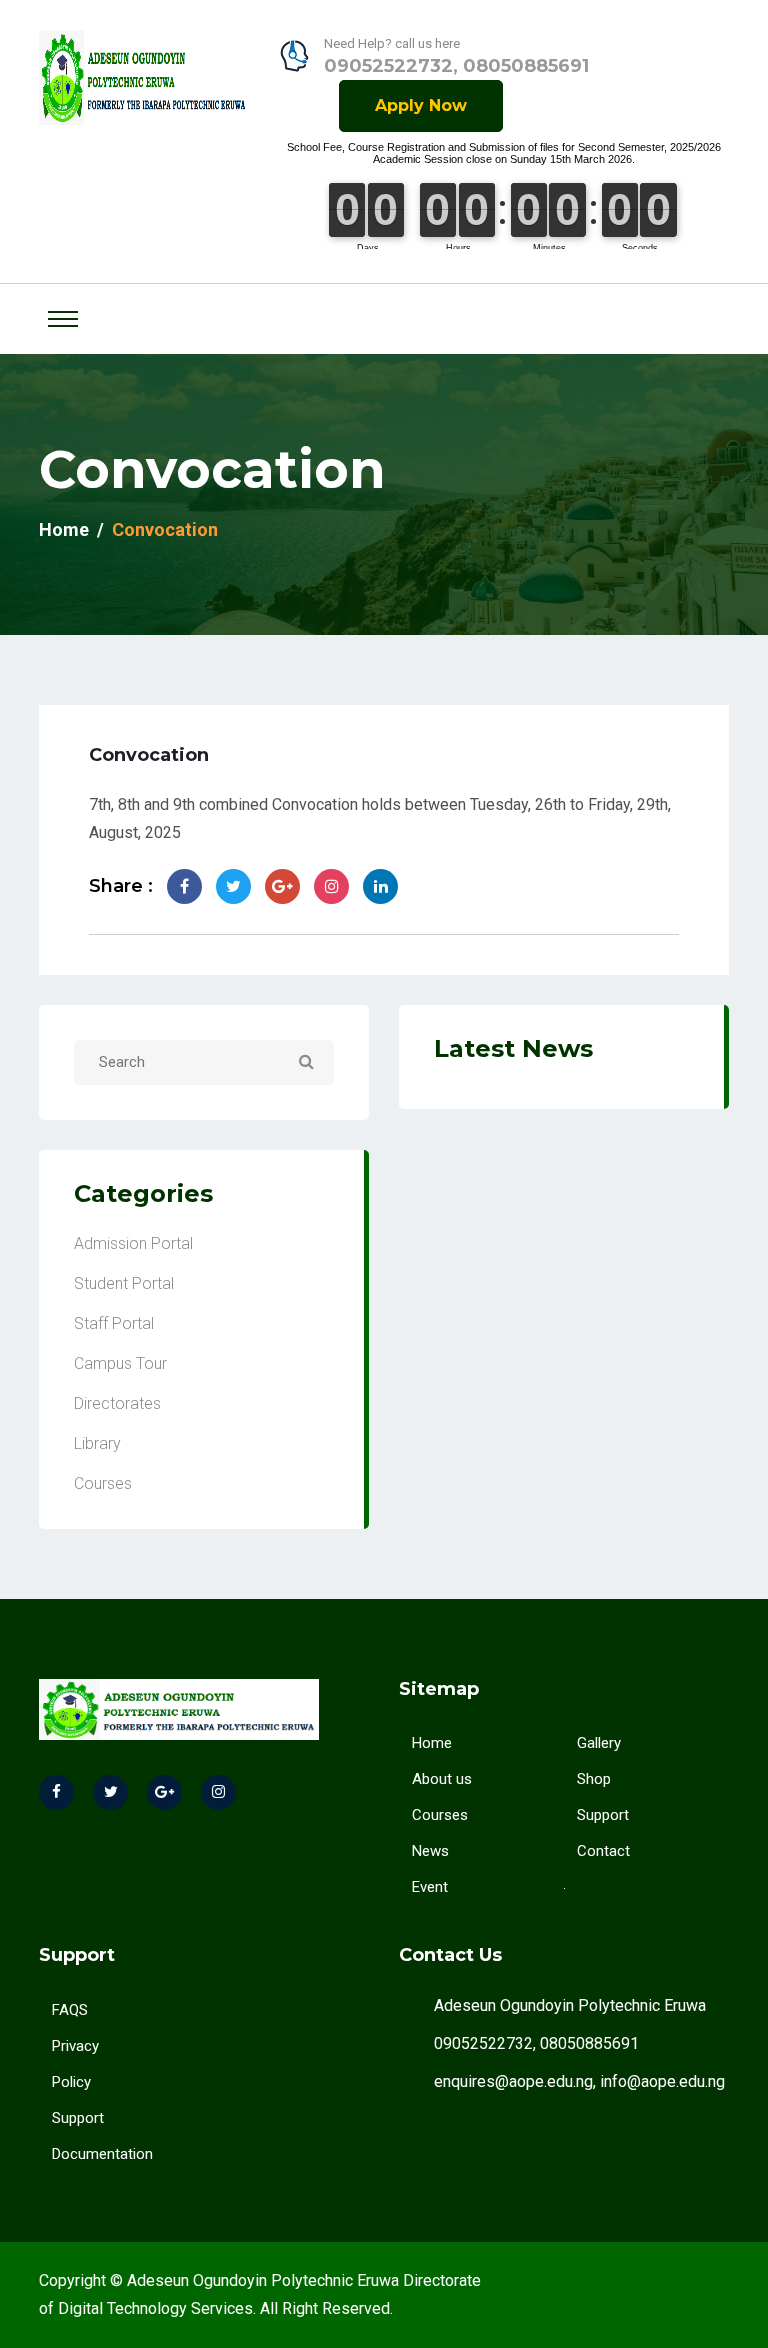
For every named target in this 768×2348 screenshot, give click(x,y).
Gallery (599, 1743)
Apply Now (421, 105)
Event (430, 1887)
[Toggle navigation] (63, 319)
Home (64, 529)
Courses (103, 1483)
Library (97, 1443)
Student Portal (124, 1283)
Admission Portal (133, 1243)
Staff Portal (114, 1323)
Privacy (75, 2046)
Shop (594, 1779)
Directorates (117, 1403)
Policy (71, 2082)
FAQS (70, 2010)
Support (603, 1815)
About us (442, 1779)
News (430, 1851)
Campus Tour (120, 1363)
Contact (603, 1851)
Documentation (102, 2154)
